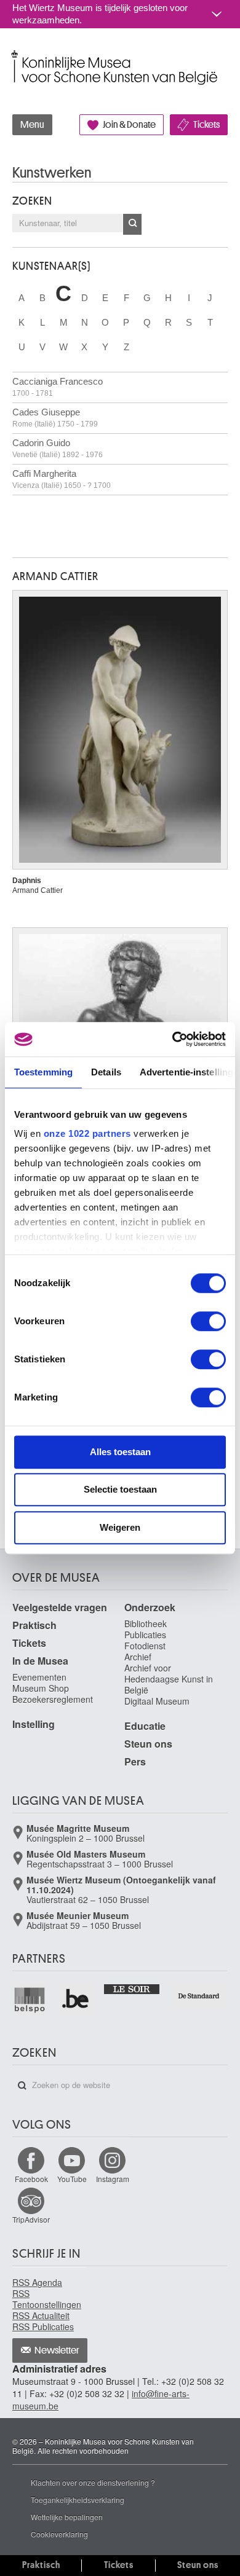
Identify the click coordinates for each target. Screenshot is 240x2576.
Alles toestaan (120, 1452)
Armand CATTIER (55, 576)
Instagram (113, 2179)
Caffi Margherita (62, 479)
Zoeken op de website (22, 2086)
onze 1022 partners (87, 1133)
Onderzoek (150, 1607)
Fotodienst (145, 1646)
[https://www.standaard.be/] (199, 1996)
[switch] (208, 1321)
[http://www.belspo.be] (30, 2000)
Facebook (31, 2179)
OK (132, 224)
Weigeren (120, 1527)
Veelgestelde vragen (60, 1607)
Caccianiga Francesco (58, 387)
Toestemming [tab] (43, 1072)
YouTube (72, 2179)
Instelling (34, 1724)
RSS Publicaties (43, 2327)
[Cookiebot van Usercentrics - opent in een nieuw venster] (173, 1039)
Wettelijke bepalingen (67, 2517)
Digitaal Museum (157, 1701)
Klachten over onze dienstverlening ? (93, 2482)
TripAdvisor (31, 2219)
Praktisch (34, 1625)
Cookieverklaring (59, 2534)
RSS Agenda (37, 2282)
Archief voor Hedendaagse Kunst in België (169, 1679)
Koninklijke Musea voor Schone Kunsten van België (15, 54)
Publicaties (145, 1635)
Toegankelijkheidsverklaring (78, 2499)
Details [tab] (106, 1072)
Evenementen (39, 1677)
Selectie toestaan (120, 1489)
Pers (135, 1761)
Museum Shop (41, 1688)
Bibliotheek (146, 1624)
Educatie (145, 1726)
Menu (32, 125)
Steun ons (148, 1744)
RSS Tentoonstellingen (47, 2299)
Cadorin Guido (58, 448)
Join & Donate (129, 125)
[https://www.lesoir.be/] (133, 1988)
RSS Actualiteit (41, 2315)
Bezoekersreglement (53, 1699)
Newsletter (57, 2350)
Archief (138, 1657)
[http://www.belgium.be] (76, 2000)
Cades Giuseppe (55, 418)
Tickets (206, 125)
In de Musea (40, 1661)
